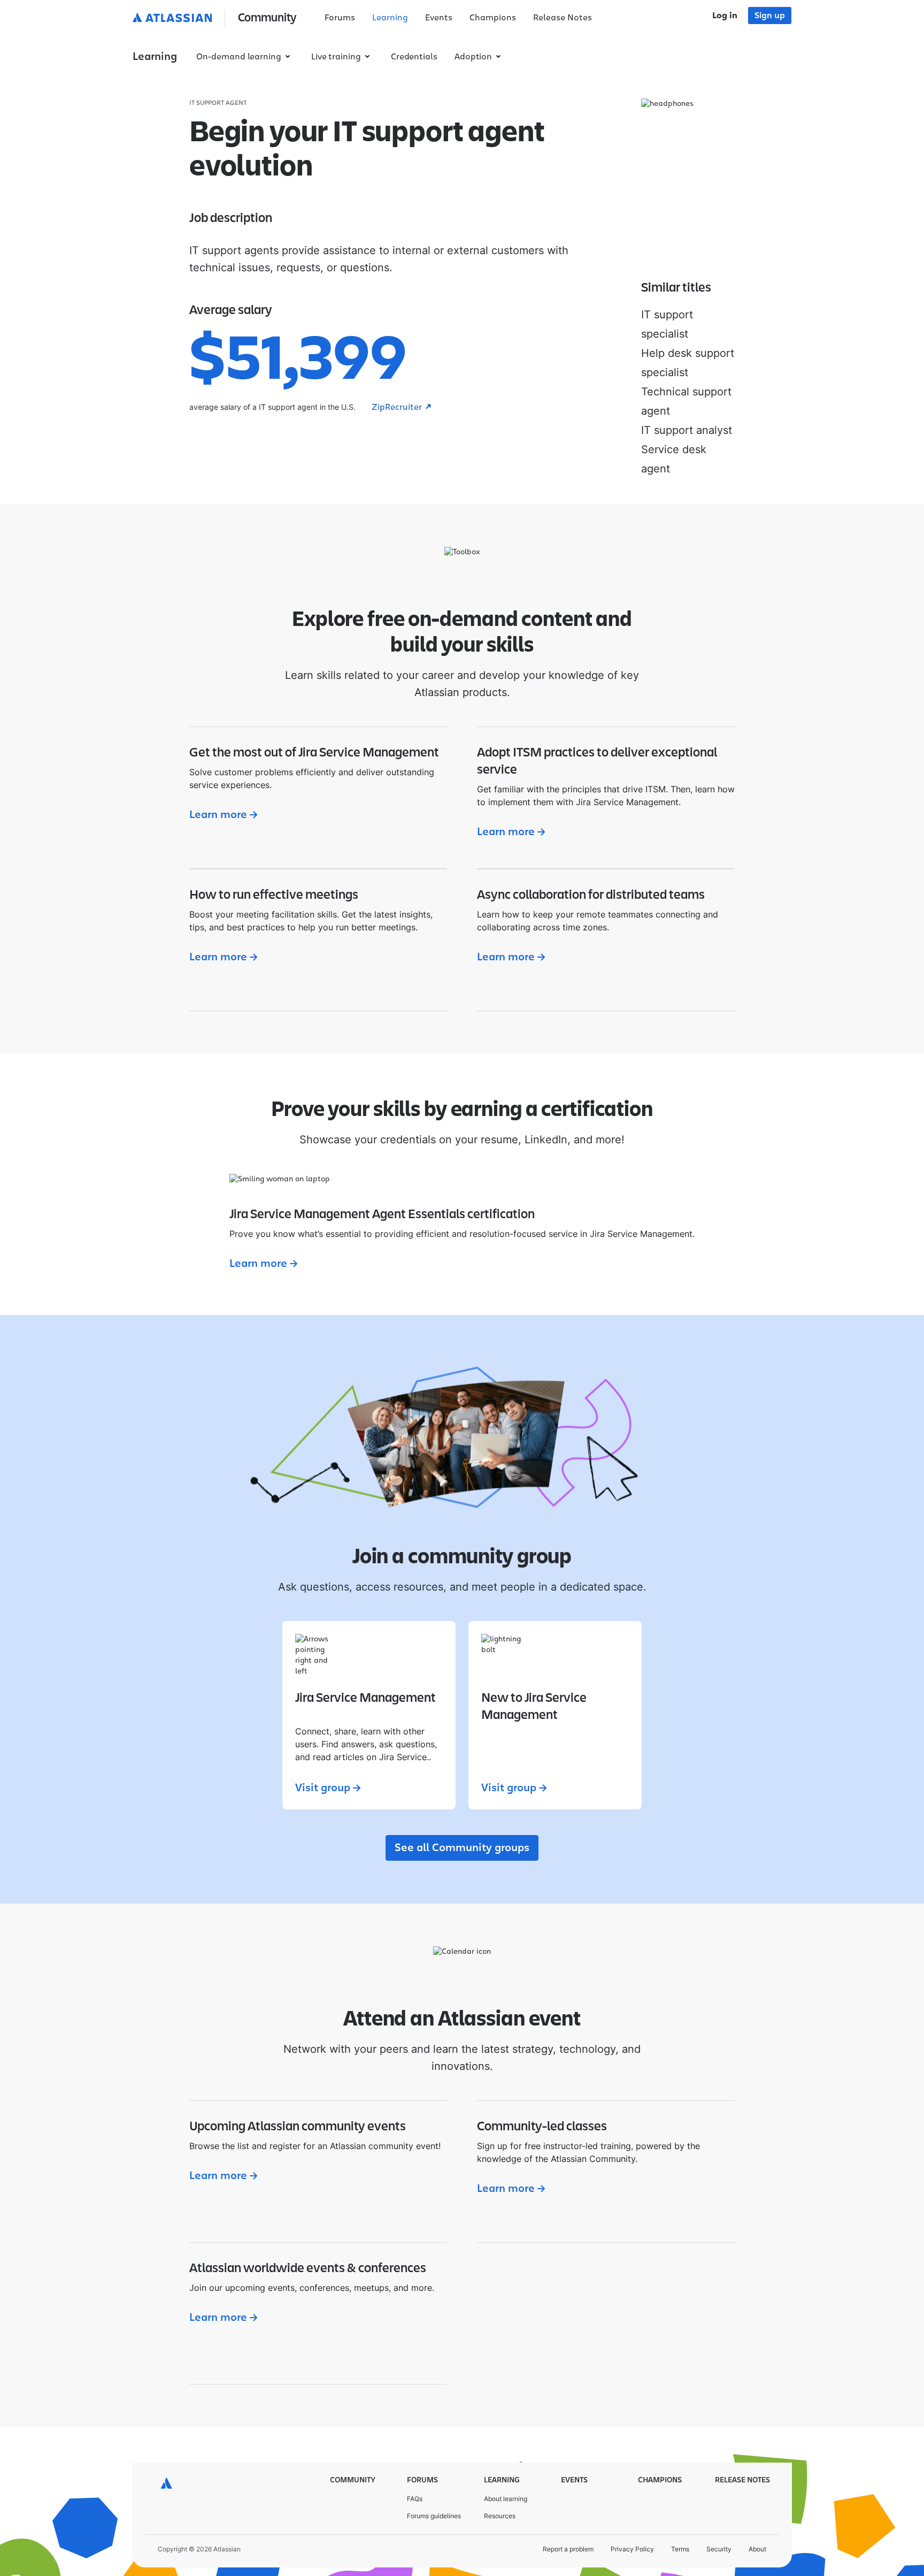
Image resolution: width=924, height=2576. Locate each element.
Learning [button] (155, 57)
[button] (217, 18)
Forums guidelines (434, 2516)
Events (439, 18)
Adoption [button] (473, 57)
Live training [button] (336, 57)
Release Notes (563, 18)
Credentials (414, 57)
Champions (493, 18)
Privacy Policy (632, 2549)
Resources (500, 2516)
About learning (506, 2499)
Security (719, 2549)
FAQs (415, 2499)
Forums (340, 18)
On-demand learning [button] (239, 57)
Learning (390, 18)
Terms (680, 2549)
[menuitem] (340, 18)
